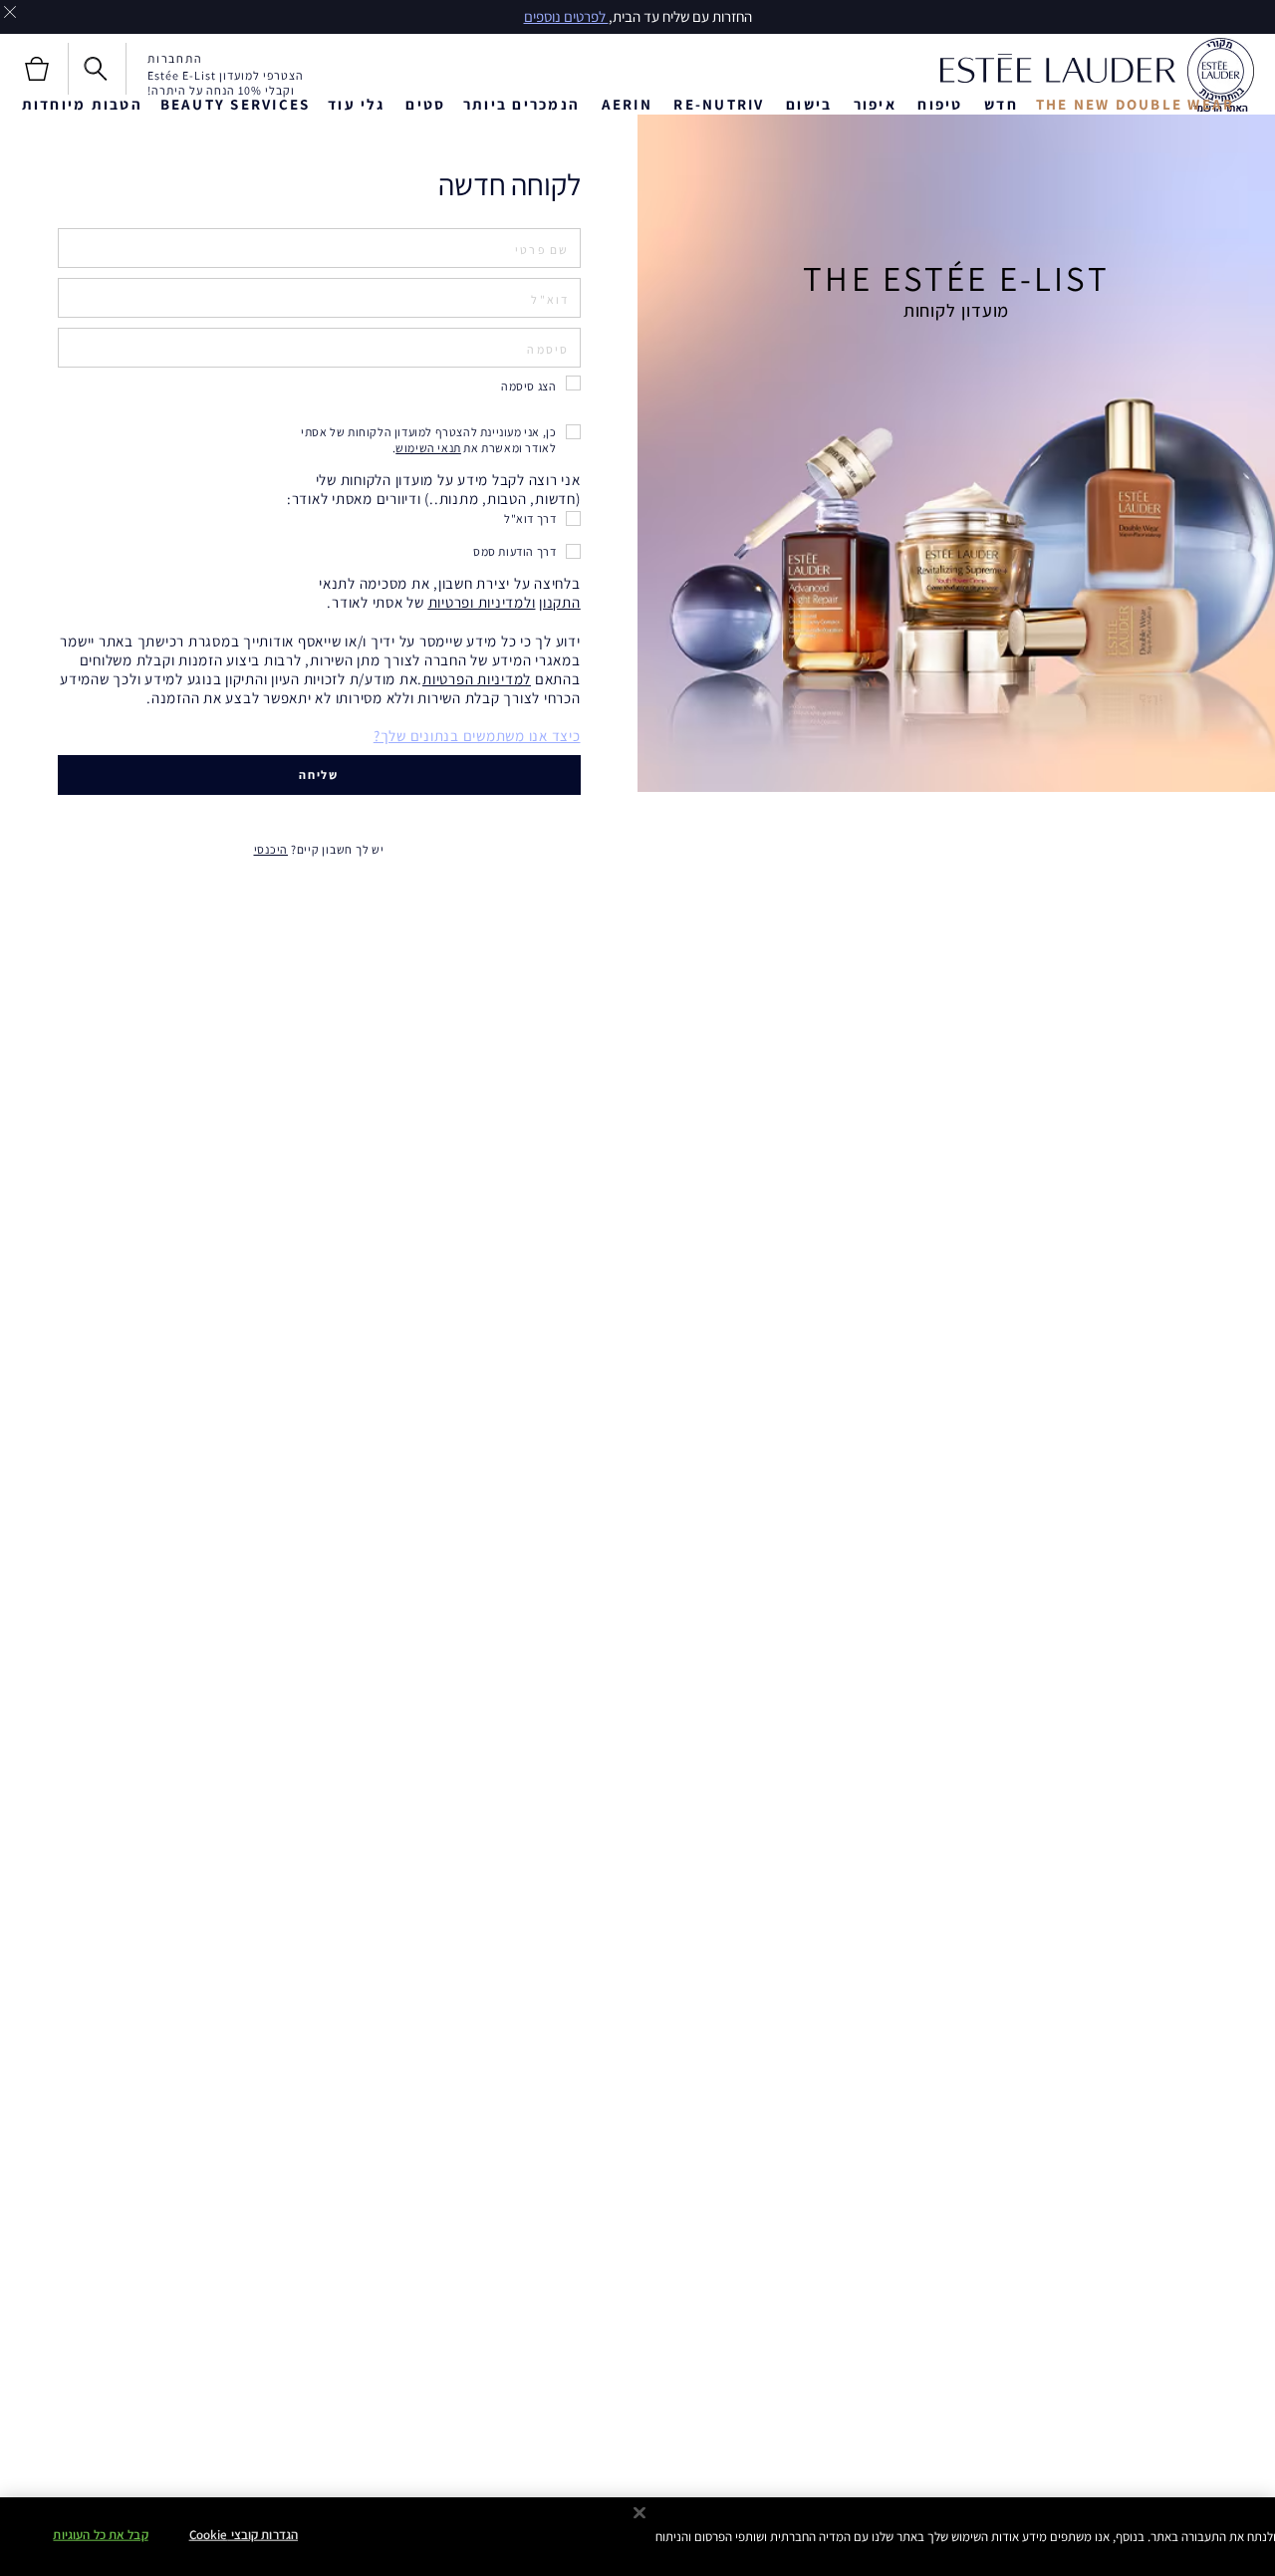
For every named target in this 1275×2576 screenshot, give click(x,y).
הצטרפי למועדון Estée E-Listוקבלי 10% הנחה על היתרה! (226, 83)
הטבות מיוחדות (82, 104)
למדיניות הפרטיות (477, 679)
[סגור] (639, 2513)
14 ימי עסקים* (444, 16)
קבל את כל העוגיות (100, 2535)
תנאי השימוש (428, 448)
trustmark (1220, 76)
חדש (1001, 104)
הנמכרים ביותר (521, 104)
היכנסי (271, 849)
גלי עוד (356, 104)
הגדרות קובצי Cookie (244, 2535)
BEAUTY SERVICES (236, 104)
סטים (425, 104)
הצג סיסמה (528, 386)
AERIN (627, 104)
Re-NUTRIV (719, 104)
